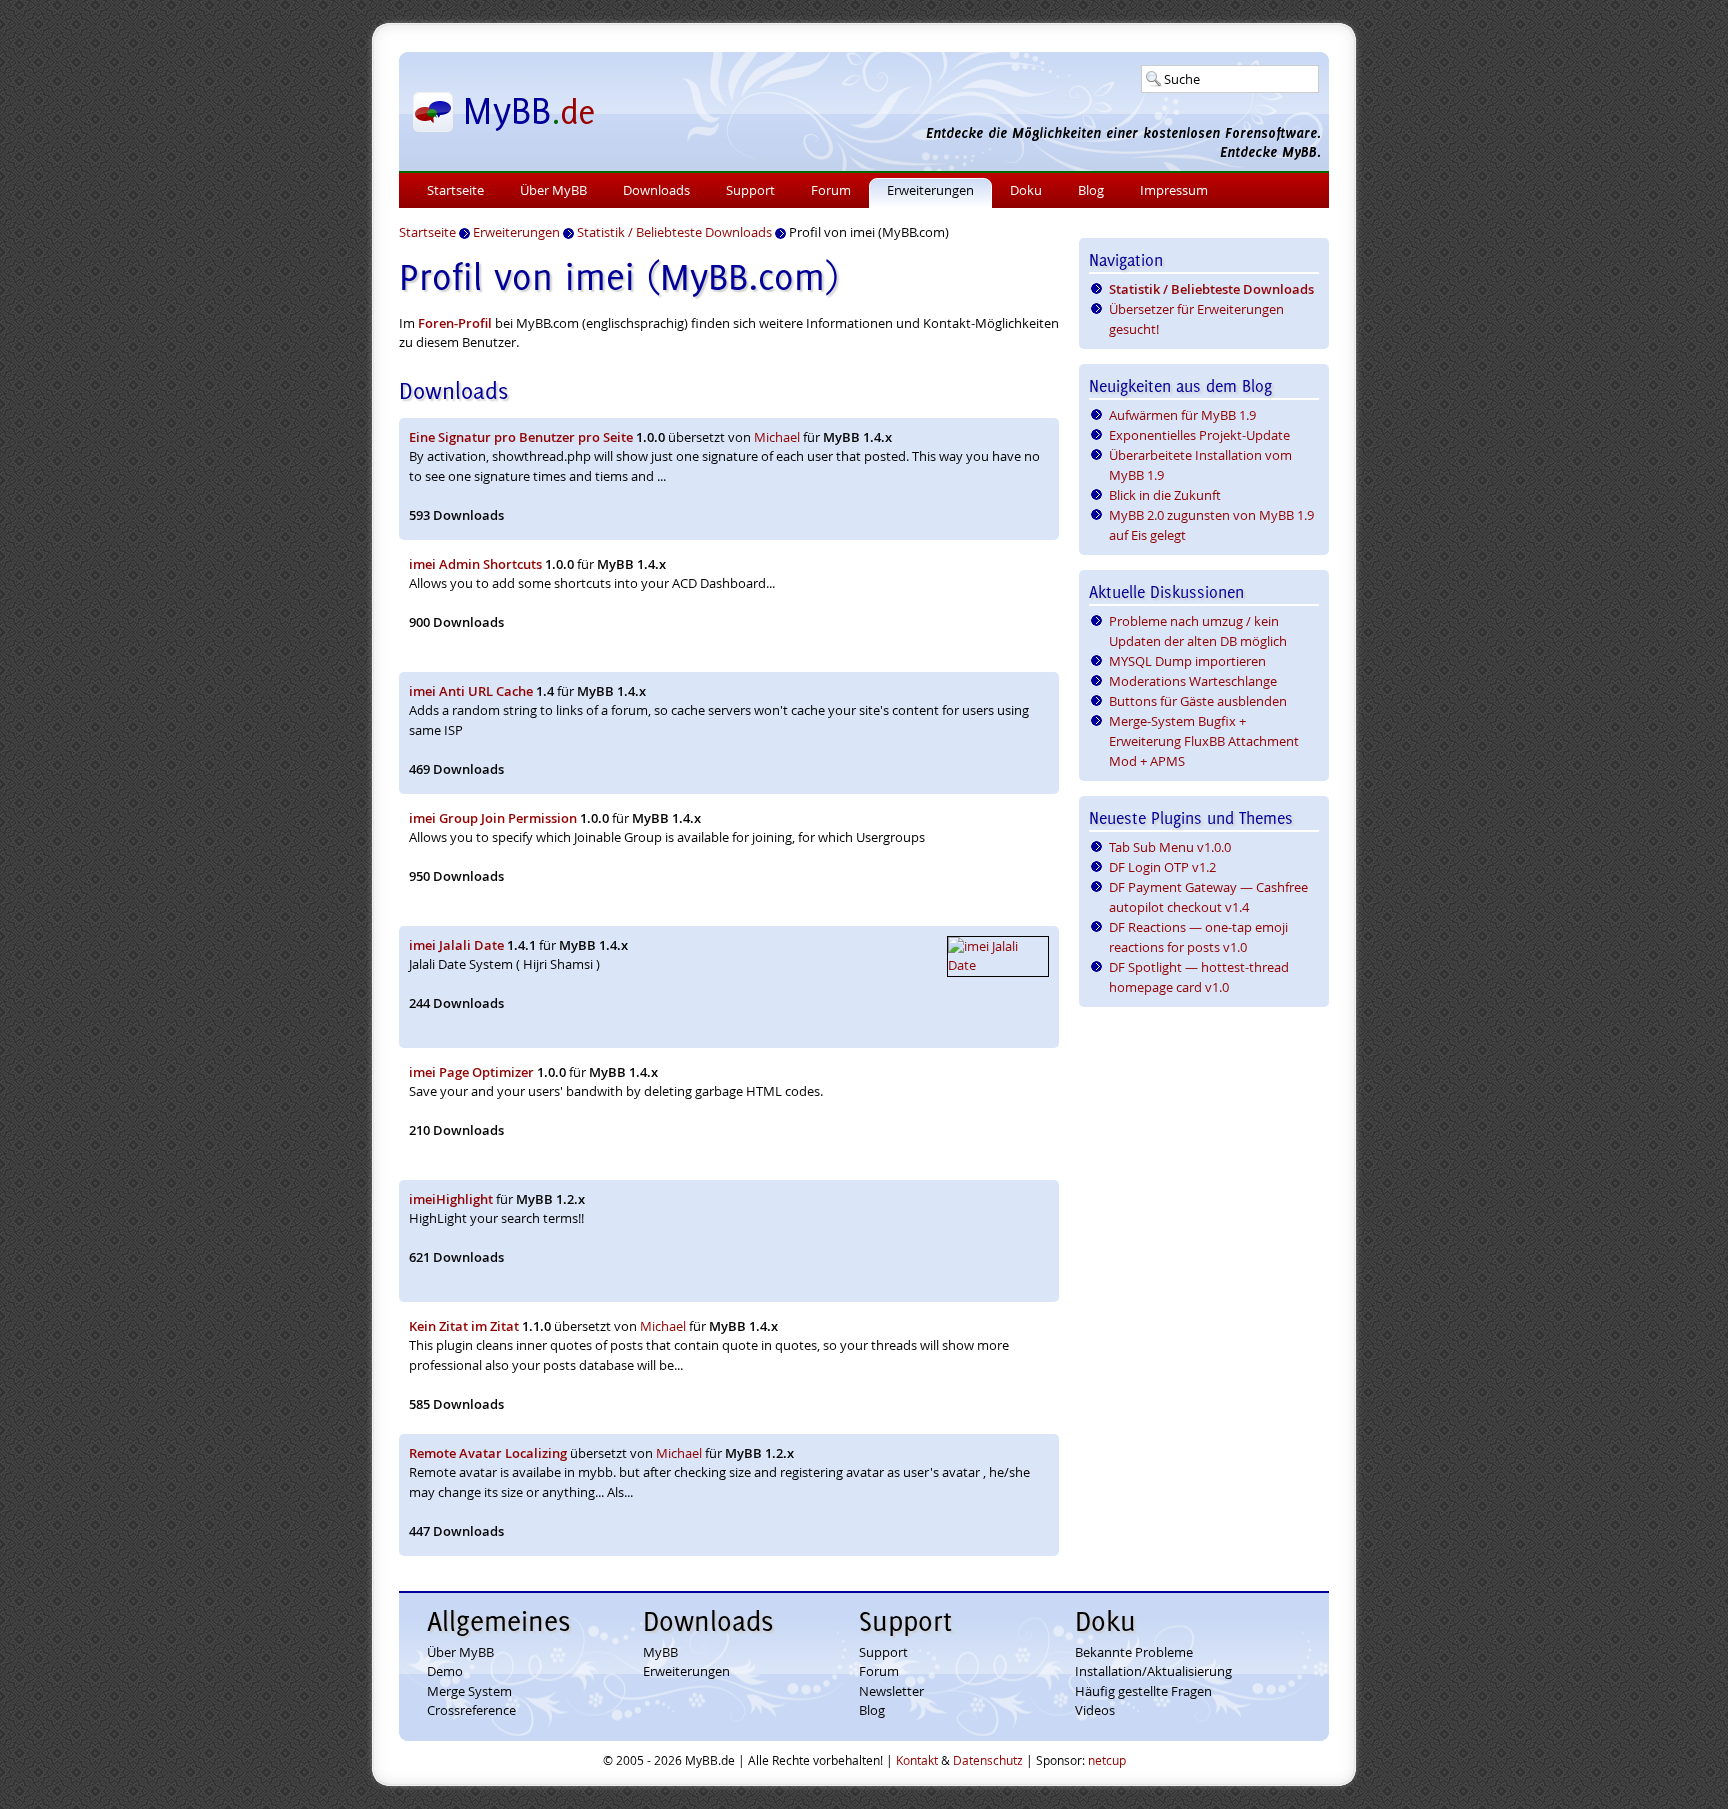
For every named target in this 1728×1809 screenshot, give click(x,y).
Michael (777, 437)
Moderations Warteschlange (1193, 681)
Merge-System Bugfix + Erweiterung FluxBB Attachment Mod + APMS (1204, 741)
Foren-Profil (455, 323)
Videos (1095, 1710)
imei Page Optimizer (471, 1072)
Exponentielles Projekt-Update (1199, 435)
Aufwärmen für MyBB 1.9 (1182, 415)
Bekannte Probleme (1134, 1652)
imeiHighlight (451, 1199)
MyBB (660, 1652)
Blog (1091, 190)
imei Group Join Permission (493, 818)
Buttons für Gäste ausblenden (1198, 701)
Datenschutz (988, 1760)
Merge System (469, 1691)
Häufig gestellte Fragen (1143, 1691)
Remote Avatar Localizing (488, 1453)
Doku (1026, 190)
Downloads (656, 190)
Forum (831, 190)
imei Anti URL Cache (471, 691)
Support (750, 190)
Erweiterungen (930, 190)
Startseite (455, 190)
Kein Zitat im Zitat (464, 1326)
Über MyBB (553, 190)
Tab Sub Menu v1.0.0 (1170, 847)
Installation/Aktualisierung (1153, 1671)
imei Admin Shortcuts (475, 564)
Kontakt (917, 1760)
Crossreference (471, 1710)
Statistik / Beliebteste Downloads (1211, 289)
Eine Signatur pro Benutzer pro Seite (521, 437)
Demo (445, 1671)
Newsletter (891, 1691)
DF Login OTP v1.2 (1162, 867)
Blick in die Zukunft (1165, 495)
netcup (1107, 1760)
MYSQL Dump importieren (1187, 661)
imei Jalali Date (456, 945)
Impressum (1174, 190)
